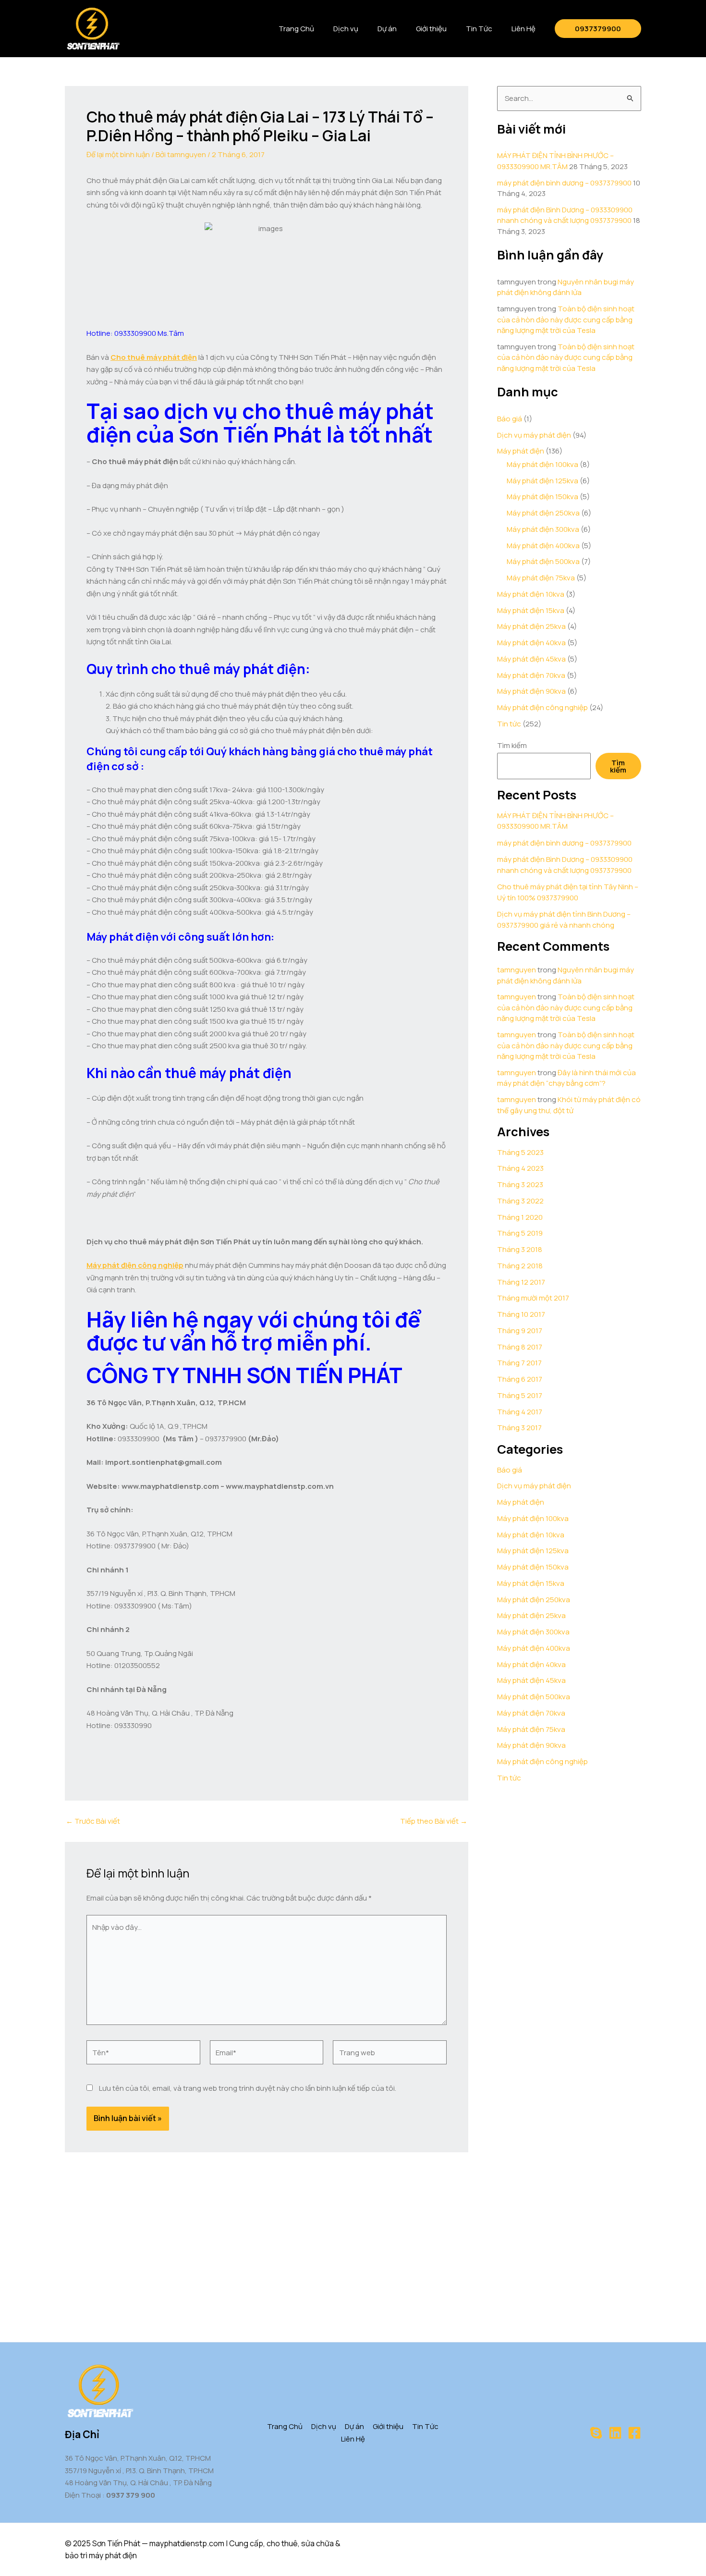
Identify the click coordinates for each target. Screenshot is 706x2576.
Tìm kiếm (512, 745)
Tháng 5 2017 (520, 1395)
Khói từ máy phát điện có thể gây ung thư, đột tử (569, 1105)
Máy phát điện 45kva (531, 659)
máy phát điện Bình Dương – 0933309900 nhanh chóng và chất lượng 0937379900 (565, 215)
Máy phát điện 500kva (543, 561)
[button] (598, 29)
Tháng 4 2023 (520, 1168)
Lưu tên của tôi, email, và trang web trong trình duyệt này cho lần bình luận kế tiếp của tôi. (248, 2088)
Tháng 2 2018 (520, 1266)
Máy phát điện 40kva (531, 643)
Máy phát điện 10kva (531, 594)
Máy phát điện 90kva (531, 691)
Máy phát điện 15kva (531, 610)
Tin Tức (479, 29)
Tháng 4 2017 (520, 1412)
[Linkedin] (615, 2433)
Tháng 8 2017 (520, 1347)
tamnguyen (517, 970)
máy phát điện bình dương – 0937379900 (564, 183)
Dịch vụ (346, 29)
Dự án (387, 29)
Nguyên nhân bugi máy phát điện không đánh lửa (566, 287)
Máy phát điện (521, 451)
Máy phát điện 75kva (541, 578)
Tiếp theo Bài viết (434, 1821)
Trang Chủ (296, 29)
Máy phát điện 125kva (542, 481)
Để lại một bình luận (118, 154)
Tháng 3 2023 (520, 1184)
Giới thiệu (431, 29)
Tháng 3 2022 (520, 1201)
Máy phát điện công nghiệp (542, 707)
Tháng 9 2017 (520, 1331)
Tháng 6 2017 (520, 1379)
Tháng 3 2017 (519, 1428)
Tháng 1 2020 (520, 1217)
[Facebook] (634, 2433)
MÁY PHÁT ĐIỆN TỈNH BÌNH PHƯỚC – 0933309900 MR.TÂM (555, 161)
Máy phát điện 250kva (543, 513)
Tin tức (509, 724)
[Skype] (596, 2433)
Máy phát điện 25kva (531, 626)
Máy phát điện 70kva (531, 675)
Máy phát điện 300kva (543, 529)
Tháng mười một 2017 (533, 1298)
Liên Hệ (523, 29)
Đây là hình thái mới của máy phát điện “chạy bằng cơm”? (566, 1078)
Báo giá (510, 419)
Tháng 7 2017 (519, 1363)
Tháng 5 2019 (520, 1233)
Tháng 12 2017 (521, 1282)
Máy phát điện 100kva (542, 464)
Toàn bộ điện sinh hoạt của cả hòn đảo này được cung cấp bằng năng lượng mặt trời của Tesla (566, 319)
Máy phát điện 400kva (543, 546)
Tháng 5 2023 (520, 1152)
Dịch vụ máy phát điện (534, 435)
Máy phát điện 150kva (542, 497)
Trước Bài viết (93, 1821)
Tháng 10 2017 (521, 1314)
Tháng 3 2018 (520, 1249)
